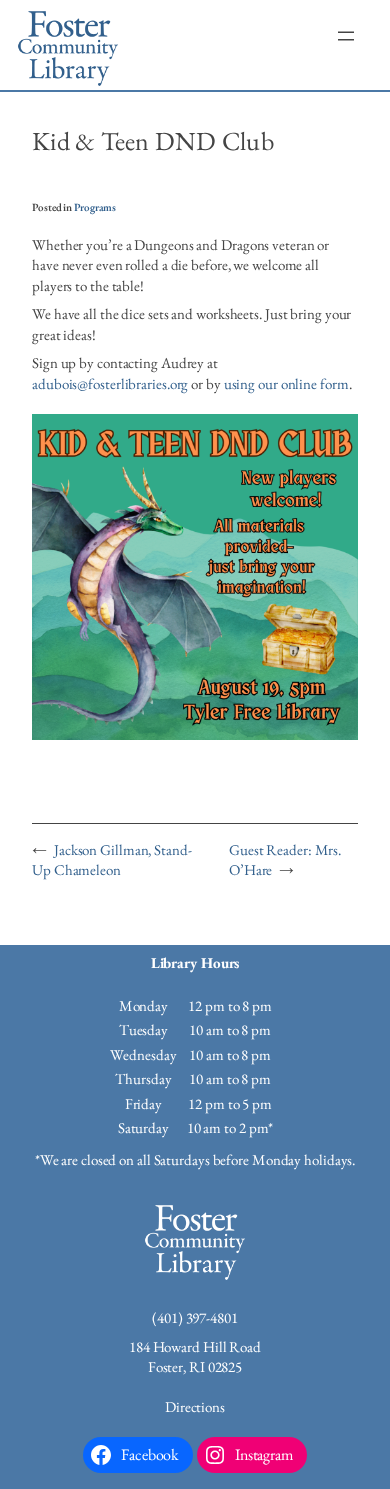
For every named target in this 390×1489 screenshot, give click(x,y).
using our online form (286, 383)
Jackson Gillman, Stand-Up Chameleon (112, 860)
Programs (95, 207)
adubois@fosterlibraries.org (110, 383)
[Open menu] (346, 36)
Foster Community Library (68, 45)
